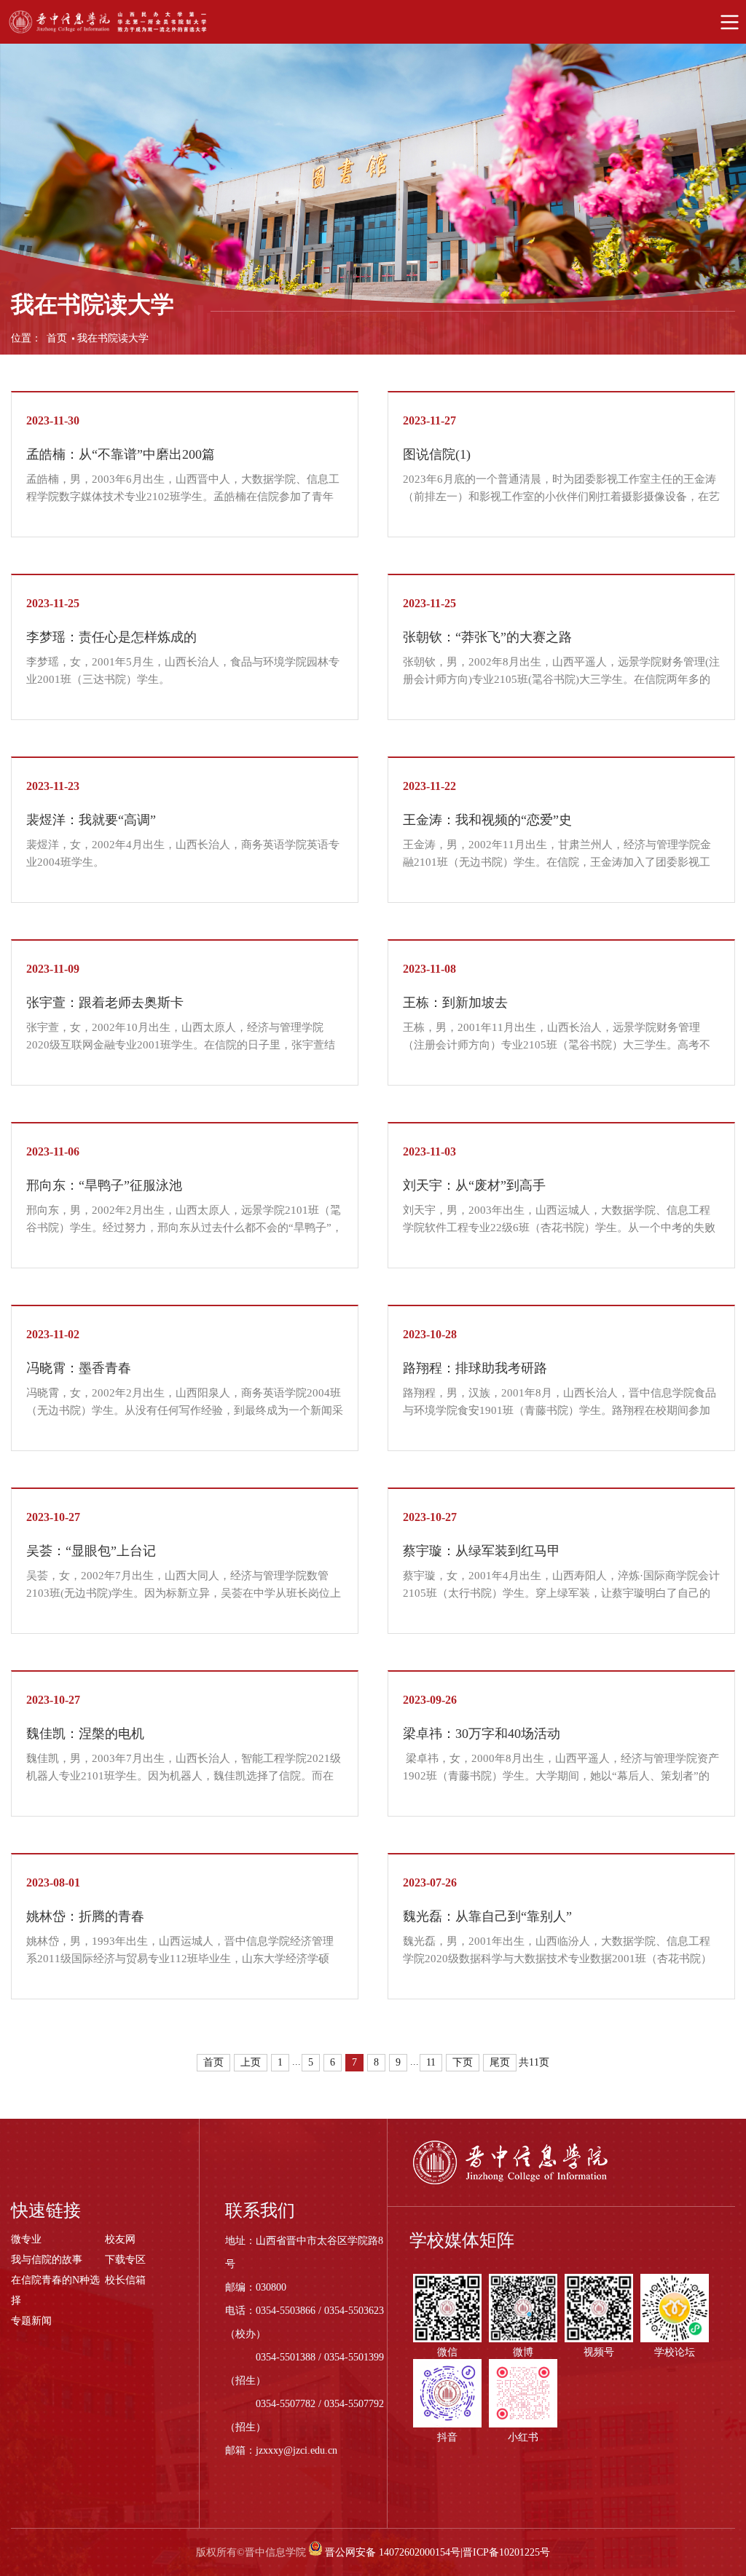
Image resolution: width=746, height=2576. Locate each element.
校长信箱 (125, 2280)
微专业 (26, 2239)
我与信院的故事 (47, 2260)
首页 (57, 338)
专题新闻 (31, 2321)
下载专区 (125, 2260)
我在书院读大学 (113, 338)
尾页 (500, 2062)
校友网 (120, 2239)
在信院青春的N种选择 (55, 2290)
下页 (463, 2062)
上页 (251, 2062)
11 (431, 2062)
